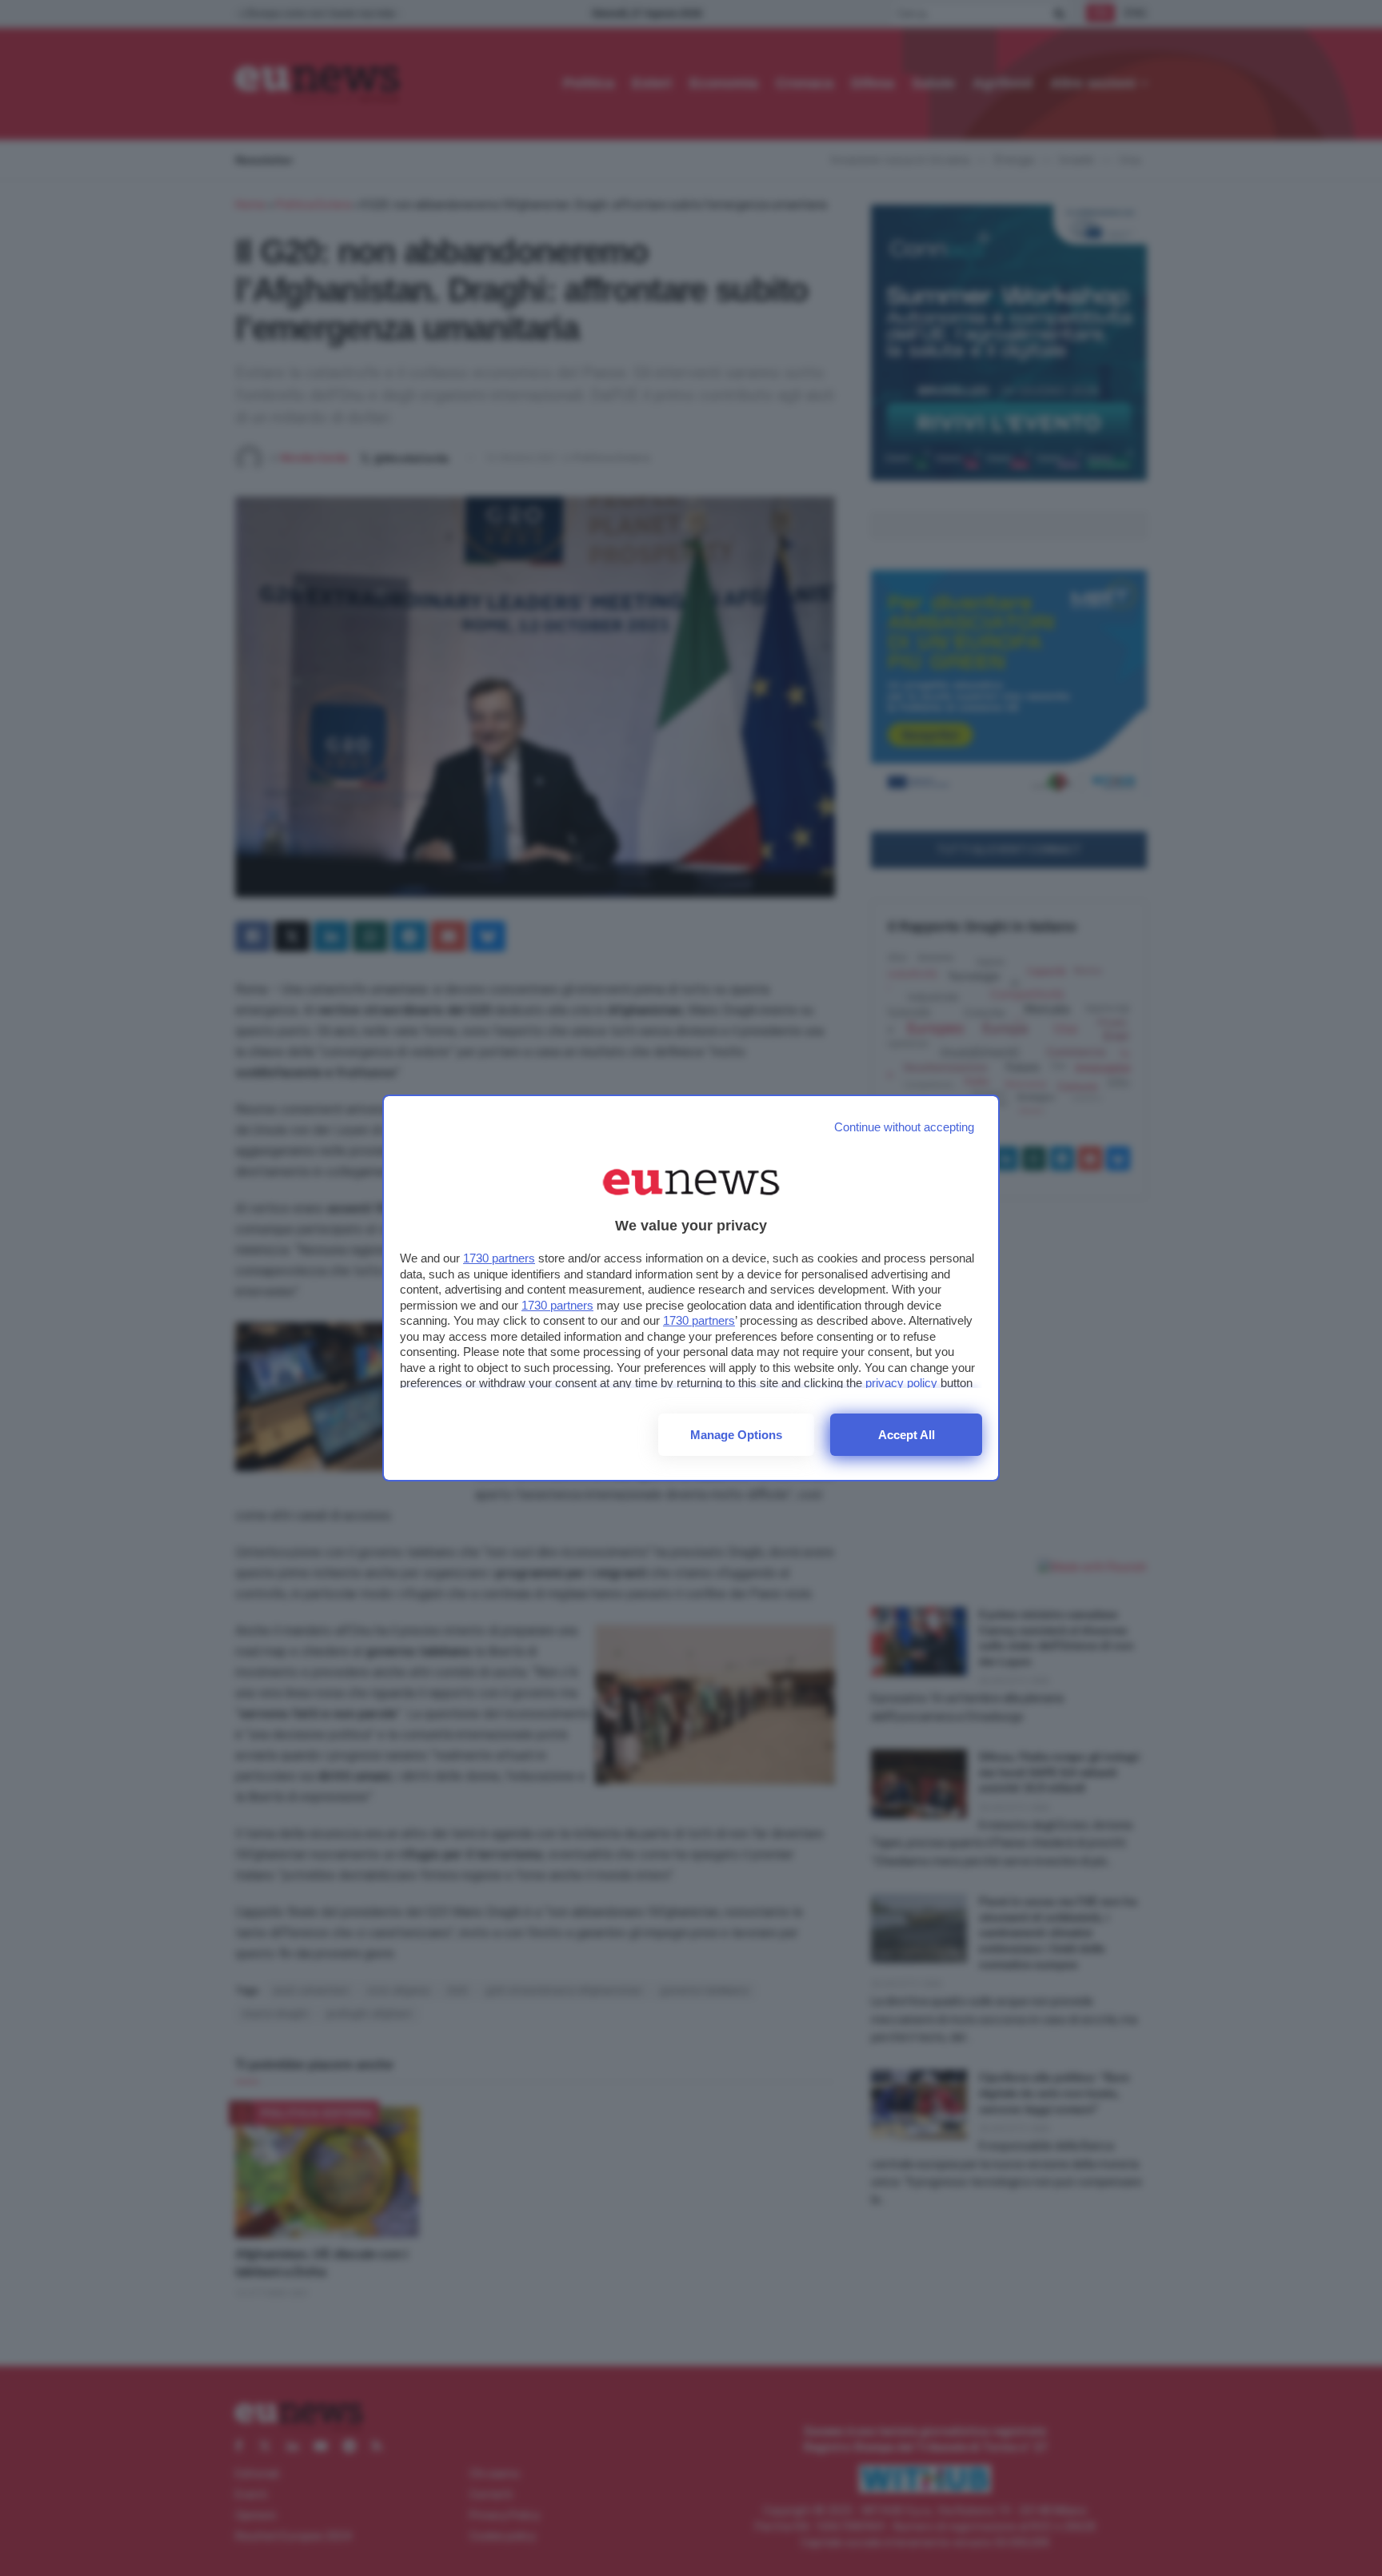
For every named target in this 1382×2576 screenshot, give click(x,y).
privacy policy (901, 1383)
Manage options (736, 1435)
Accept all (907, 1435)
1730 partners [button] (499, 1258)
